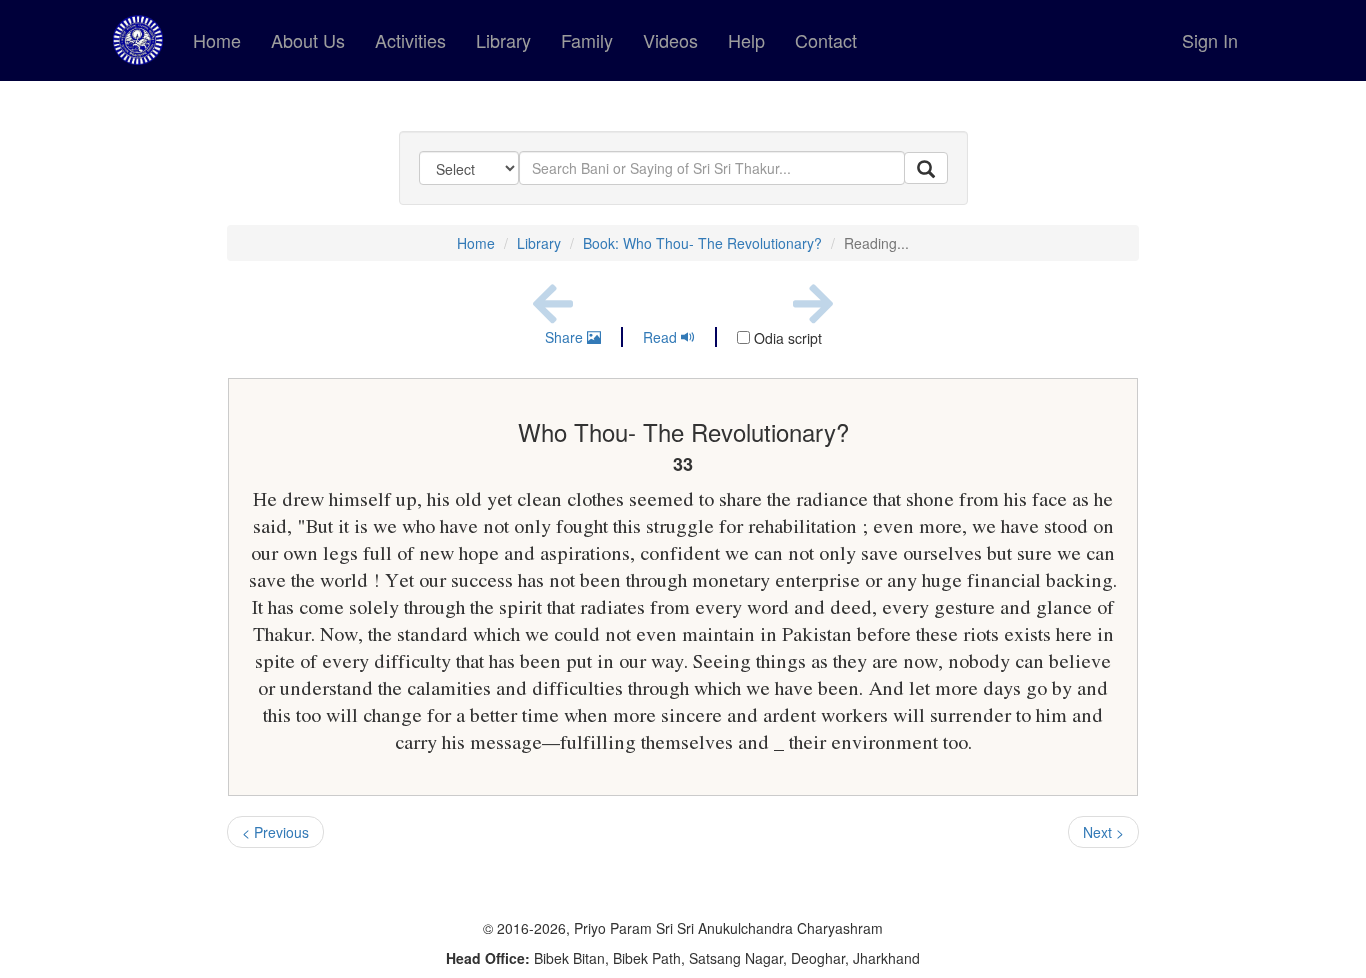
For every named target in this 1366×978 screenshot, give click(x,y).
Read (662, 337)
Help (746, 40)
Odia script (786, 338)
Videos (670, 40)
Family (587, 40)
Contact (826, 40)
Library (503, 40)
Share (566, 337)
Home (217, 40)
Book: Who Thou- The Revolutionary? (702, 243)
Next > (1103, 832)
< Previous (275, 832)
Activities (410, 40)
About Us (308, 40)
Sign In (1210, 40)
